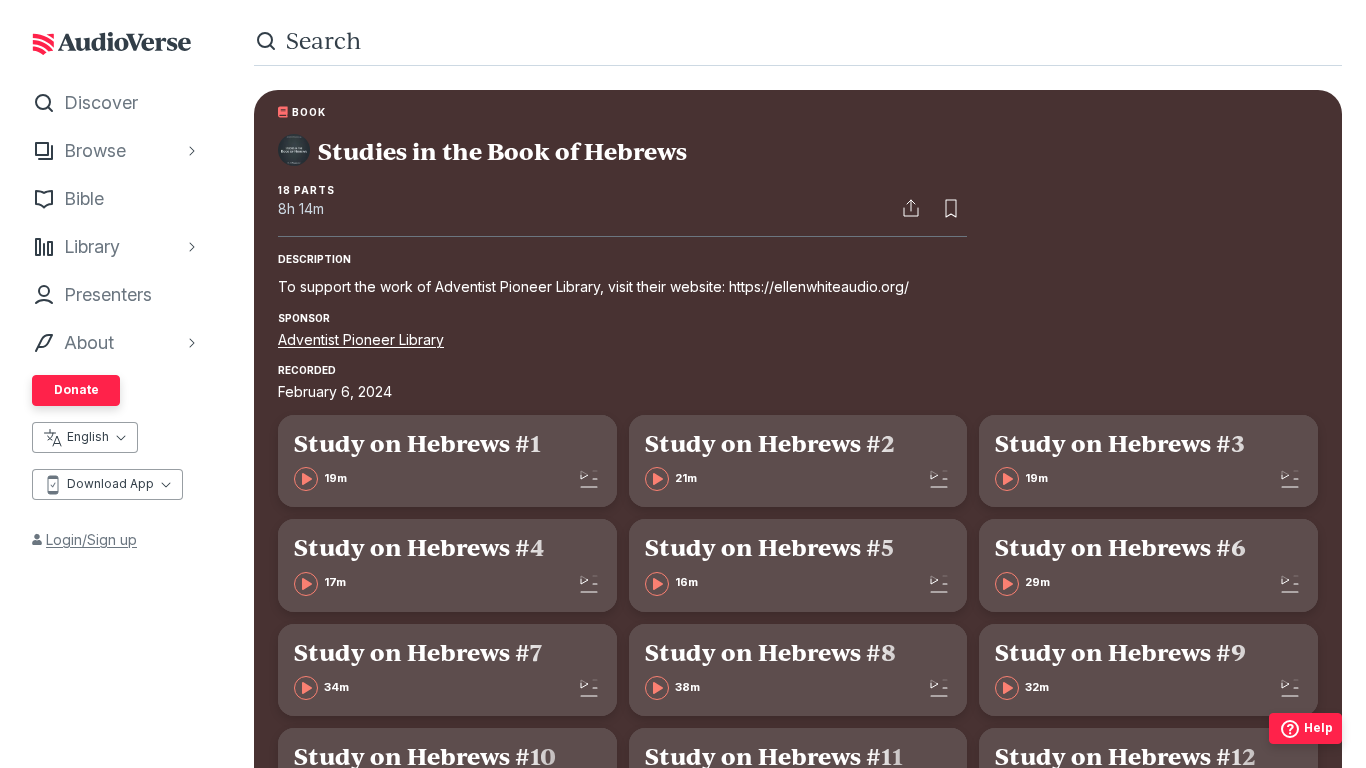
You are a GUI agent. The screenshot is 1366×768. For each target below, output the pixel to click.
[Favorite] (951, 208)
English (88, 436)
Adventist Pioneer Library (361, 339)
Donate (76, 389)
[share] (911, 208)
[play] (306, 479)
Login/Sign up (91, 539)
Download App (110, 483)
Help (1318, 727)
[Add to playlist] (589, 479)
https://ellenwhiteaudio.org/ (819, 286)
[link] (447, 461)
